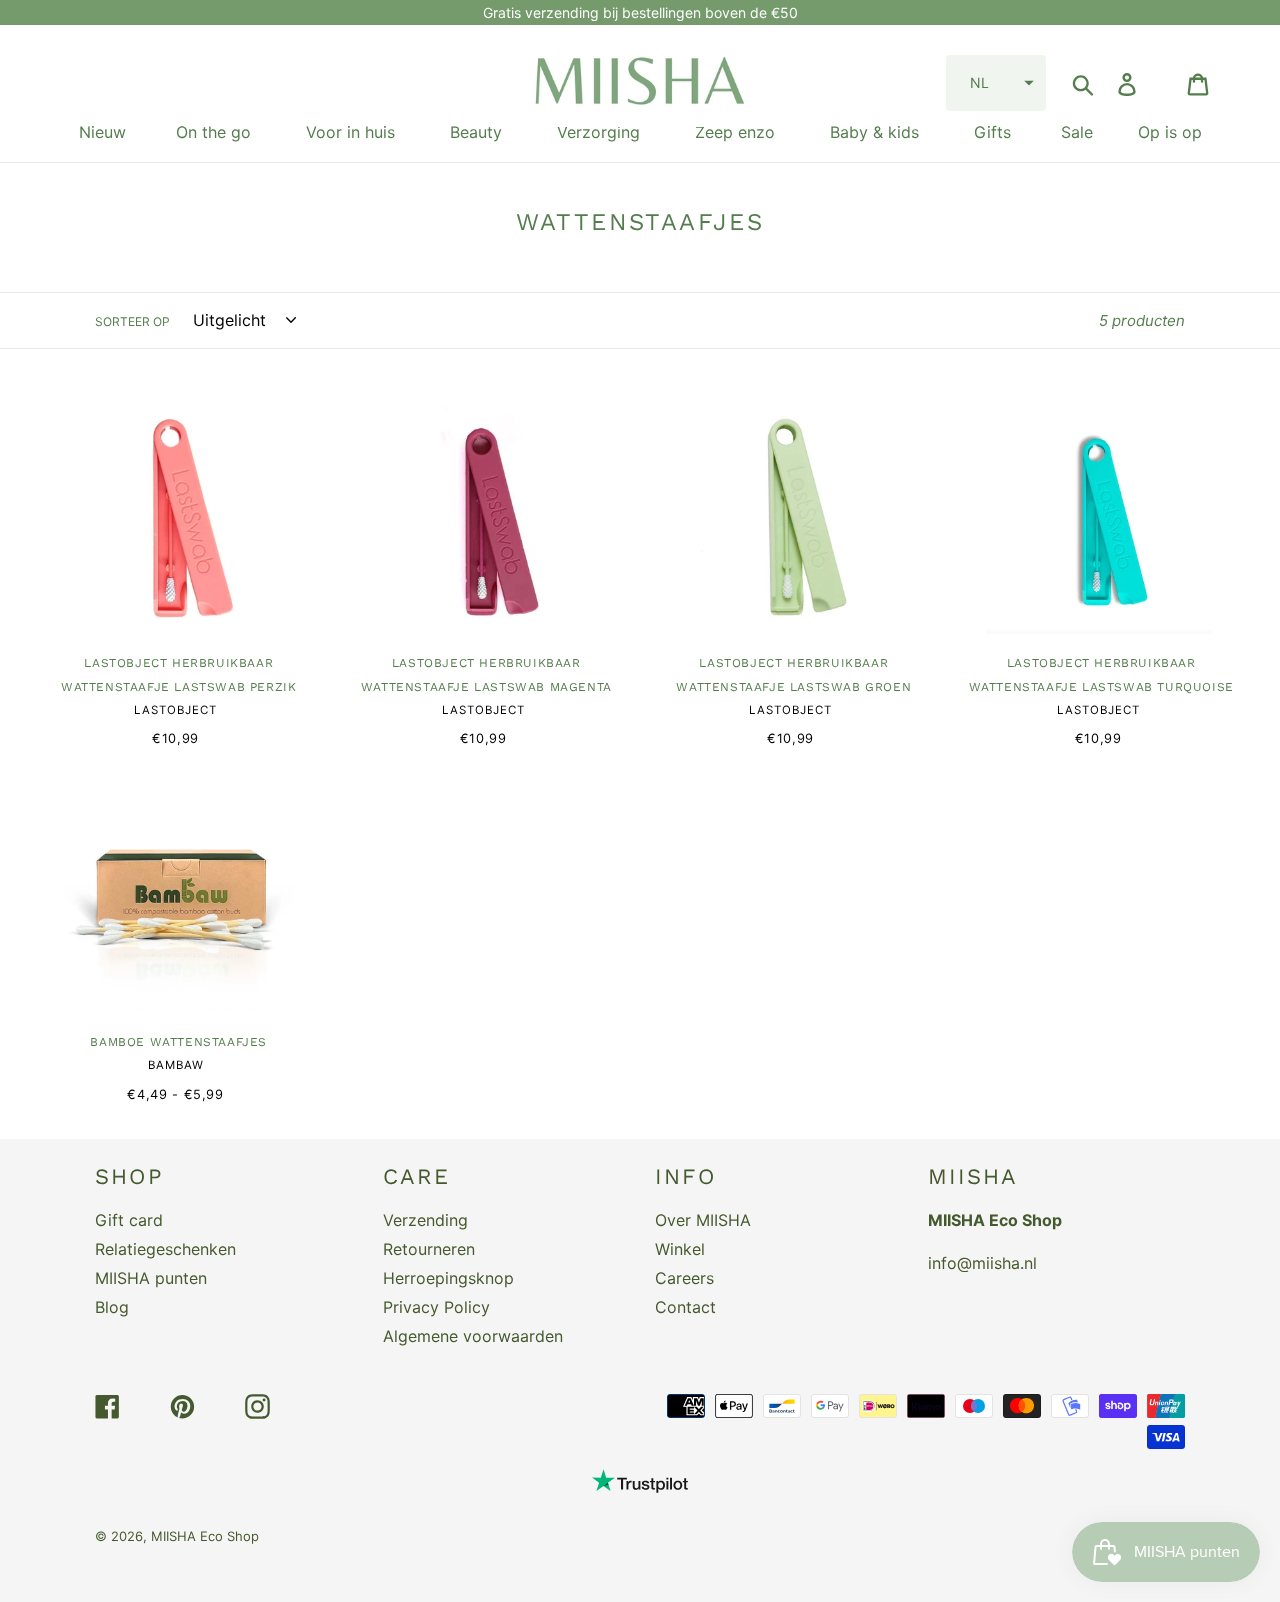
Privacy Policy (436, 1307)
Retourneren (429, 1249)
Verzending (425, 1220)
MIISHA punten (151, 1278)
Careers (684, 1278)
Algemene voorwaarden (473, 1336)
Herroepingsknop (448, 1278)
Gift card (129, 1220)
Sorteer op (132, 321)
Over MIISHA (703, 1220)
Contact (685, 1307)
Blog (112, 1307)
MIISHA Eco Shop (205, 1536)
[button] (996, 83)
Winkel (680, 1249)
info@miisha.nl (982, 1263)
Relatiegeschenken (165, 1249)
